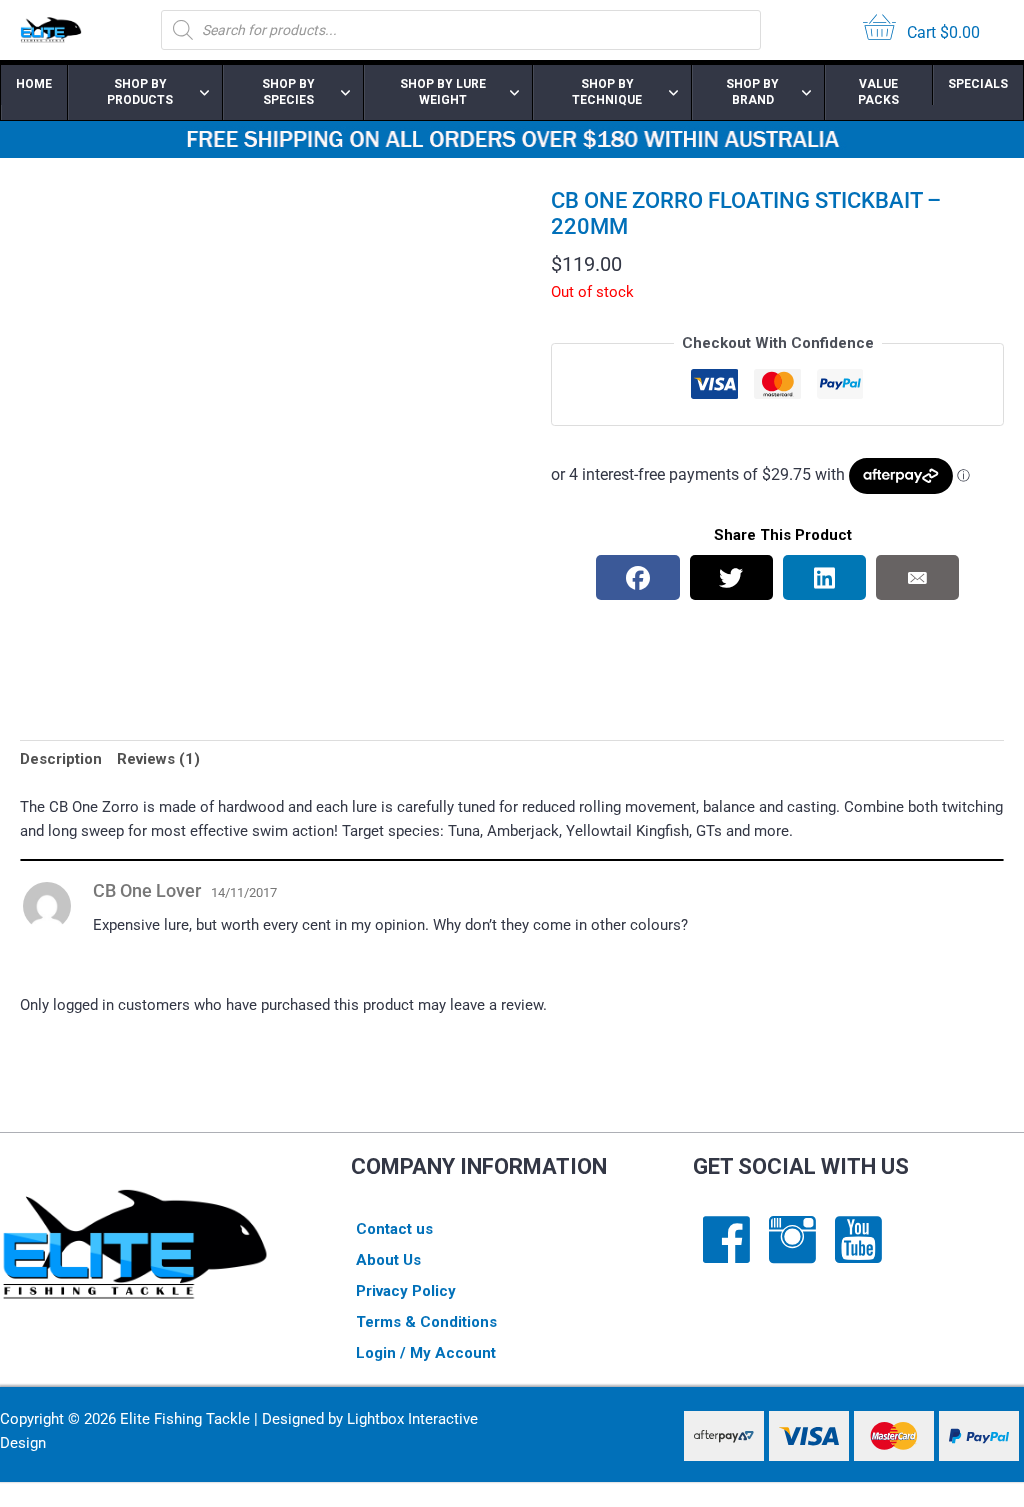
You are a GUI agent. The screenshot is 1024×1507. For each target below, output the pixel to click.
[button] (479, 221)
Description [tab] (61, 759)
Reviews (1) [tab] (158, 759)
